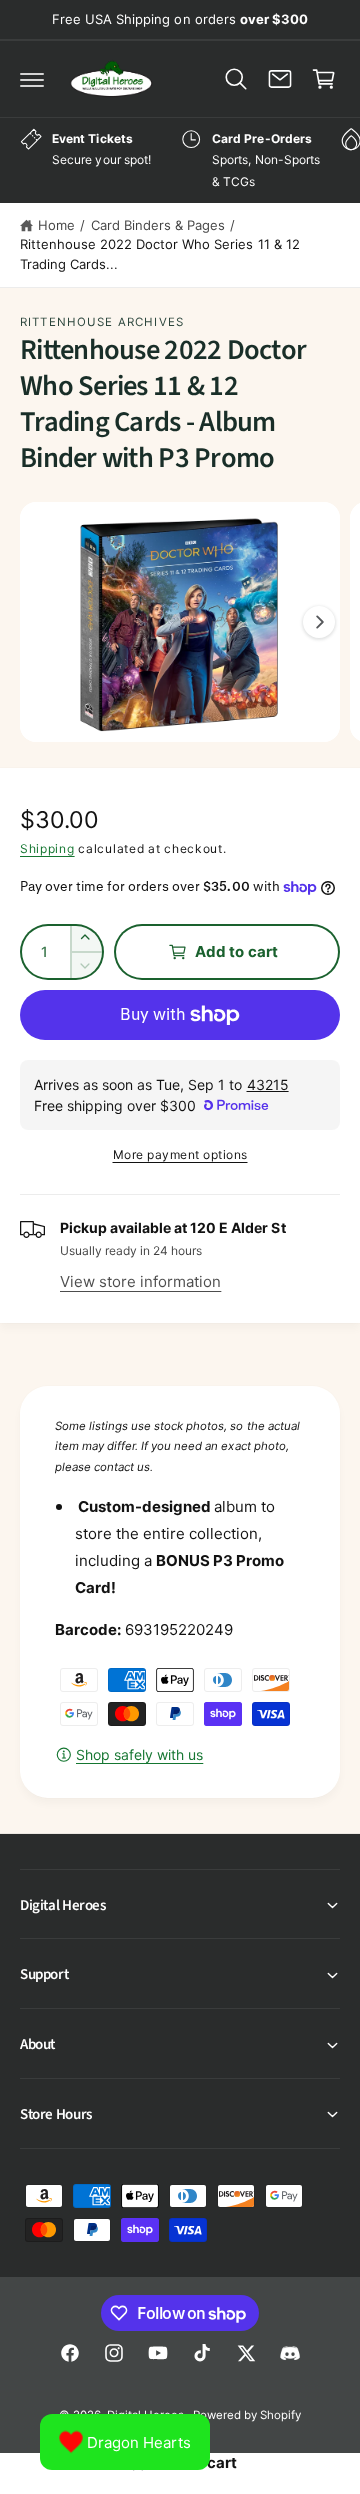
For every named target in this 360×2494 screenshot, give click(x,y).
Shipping (47, 848)
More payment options (180, 1154)
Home (56, 225)
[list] (180, 160)
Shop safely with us (139, 1754)
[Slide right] (319, 622)
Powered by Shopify (247, 2415)
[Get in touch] (280, 79)
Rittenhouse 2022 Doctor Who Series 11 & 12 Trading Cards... (160, 254)
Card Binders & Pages (158, 225)
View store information (140, 1281)
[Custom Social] (290, 2353)
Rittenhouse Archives (102, 322)
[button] (32, 79)
